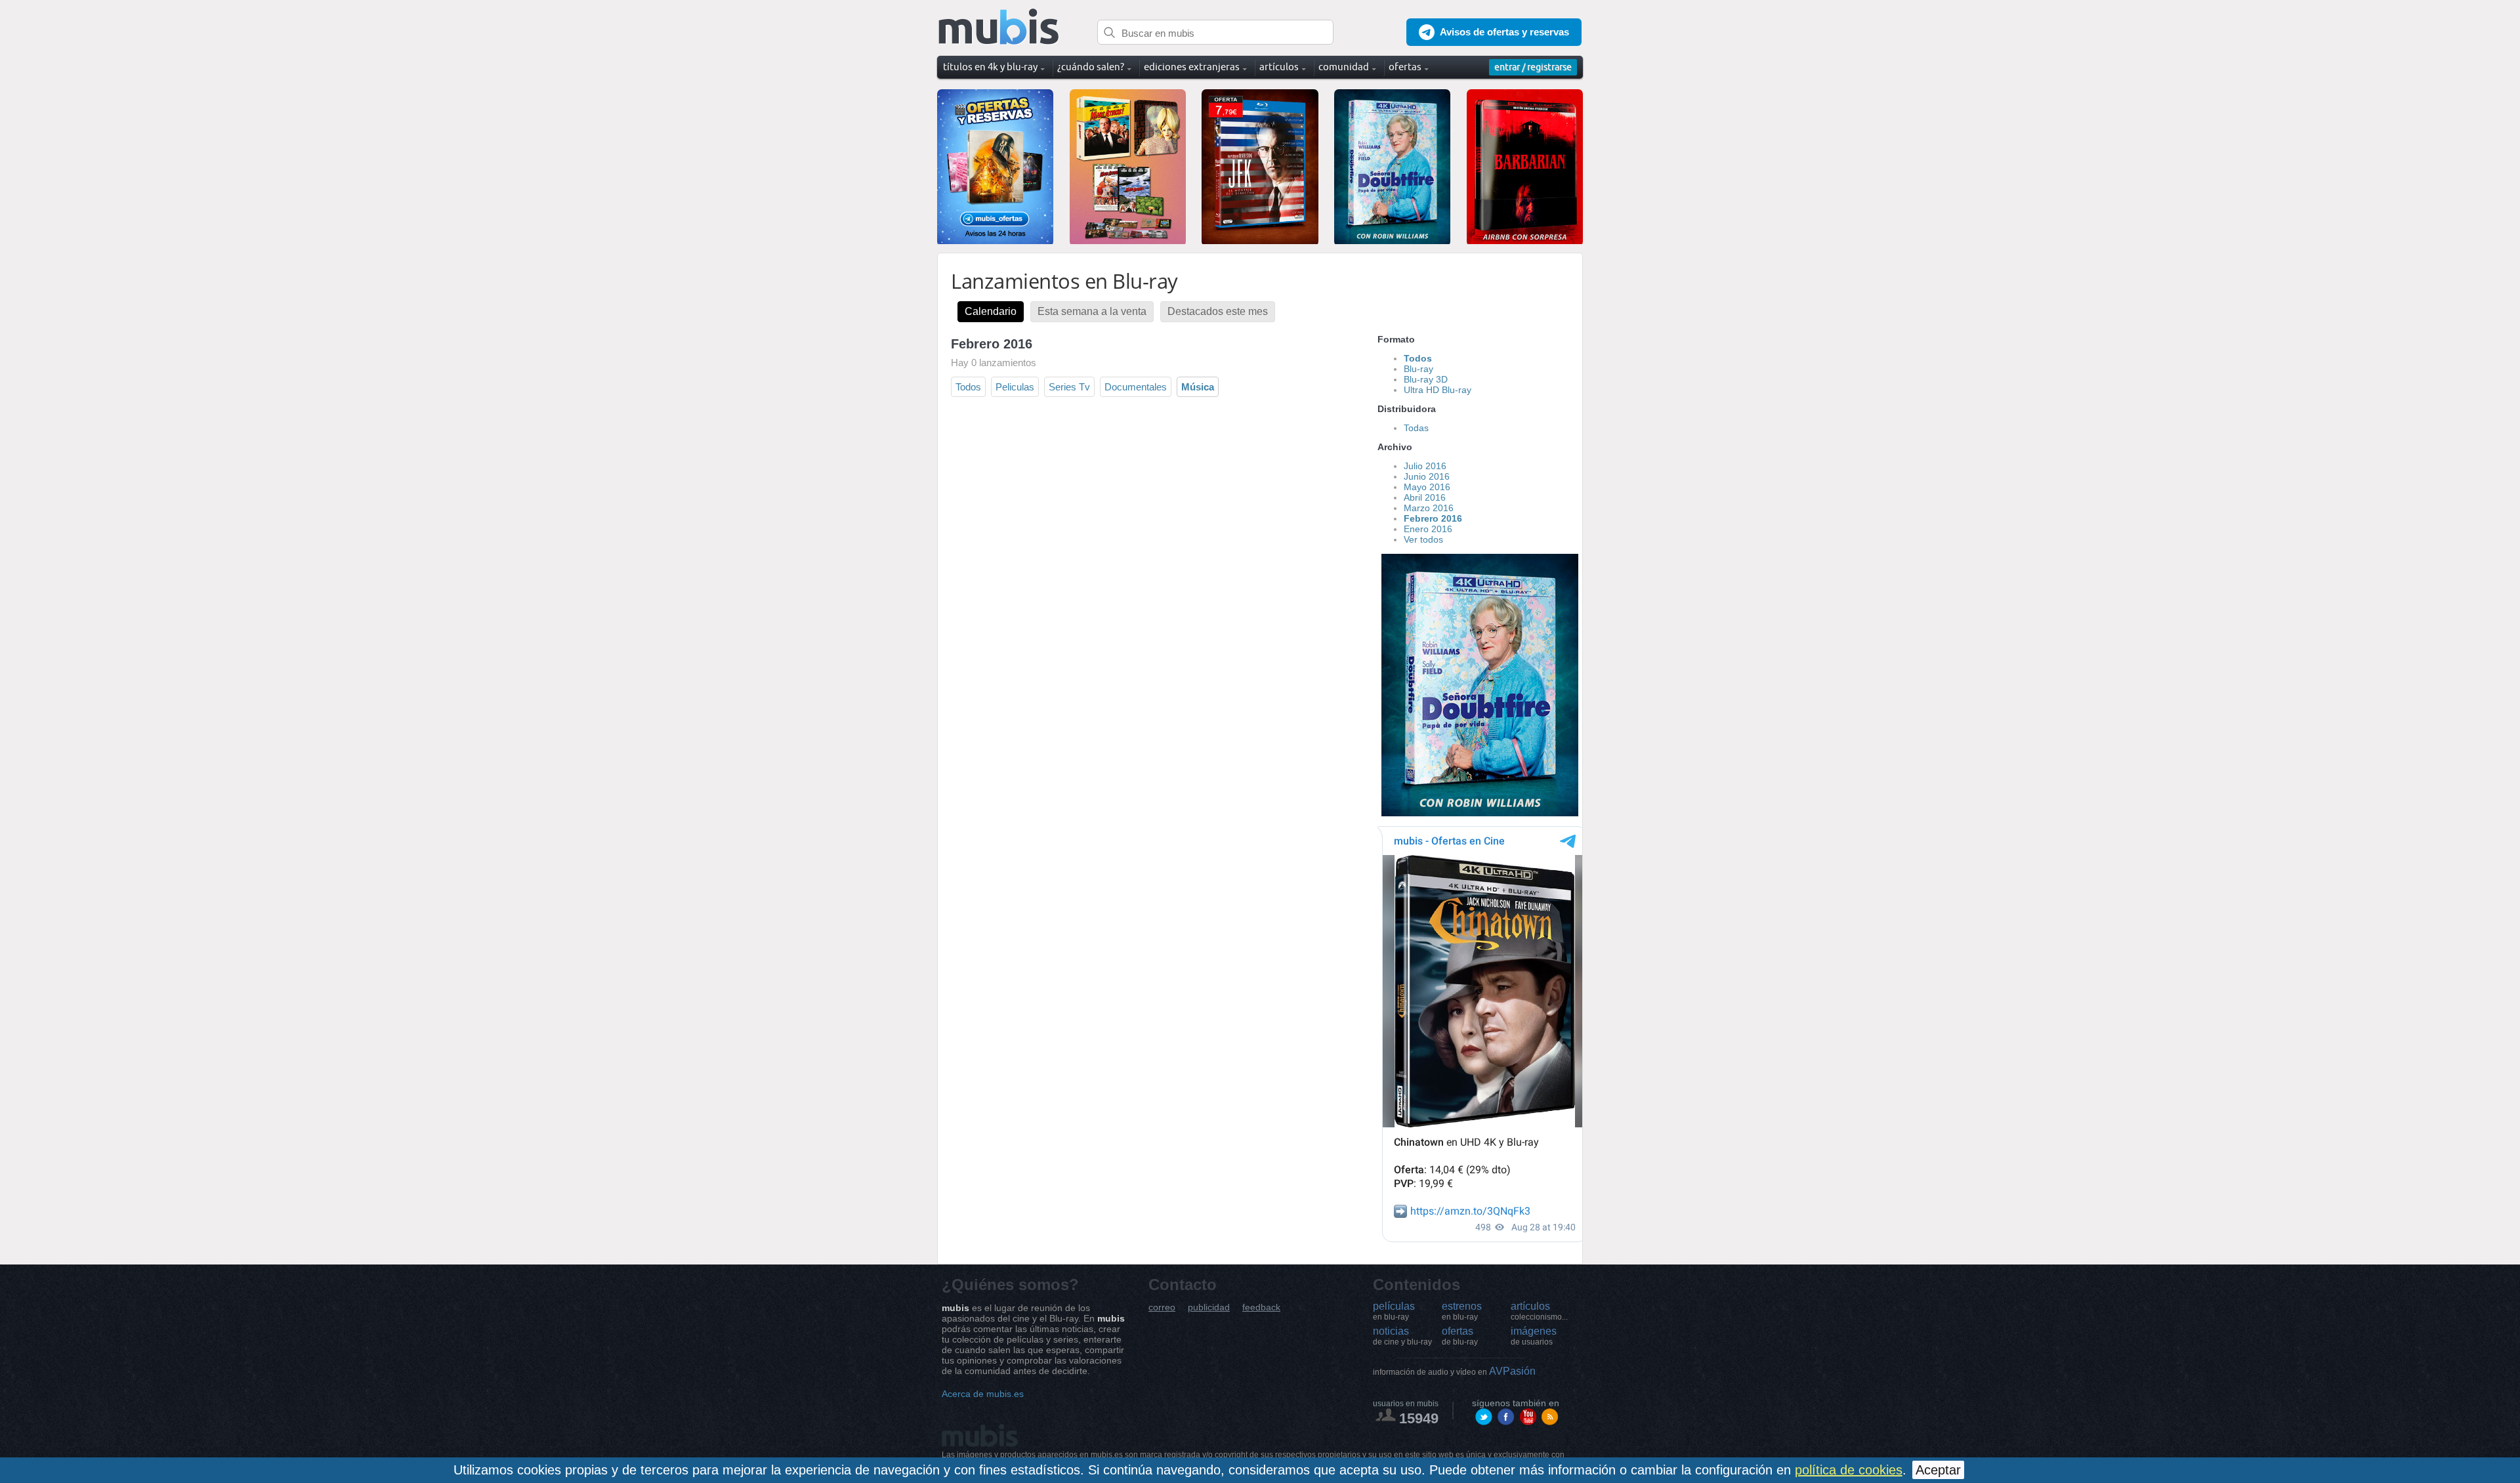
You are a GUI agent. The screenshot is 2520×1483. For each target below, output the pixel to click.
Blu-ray (1418, 369)
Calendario (991, 311)
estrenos (1462, 1311)
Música (1198, 387)
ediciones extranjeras (1192, 67)
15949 (1419, 1418)
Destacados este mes (1218, 311)
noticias (1402, 1336)
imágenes (1534, 1336)
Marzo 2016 (1429, 508)
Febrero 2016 (1433, 518)
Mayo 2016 (1427, 487)
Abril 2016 (1425, 497)
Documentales (1136, 387)
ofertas (1460, 1336)
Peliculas (1015, 387)
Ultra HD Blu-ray (1438, 390)
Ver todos (1423, 539)
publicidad (1209, 1307)
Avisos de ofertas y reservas (1504, 32)
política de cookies (1849, 1470)
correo (1162, 1307)
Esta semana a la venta (1092, 311)
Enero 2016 (1428, 529)
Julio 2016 (1425, 466)
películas (1394, 1311)
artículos (1539, 1311)
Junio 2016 (1427, 476)
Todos (968, 387)
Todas (1416, 428)
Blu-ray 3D (1426, 379)
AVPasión (1454, 1371)
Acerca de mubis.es (983, 1394)
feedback (1261, 1307)
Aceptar (1938, 1470)
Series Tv (1069, 387)
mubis (999, 27)
